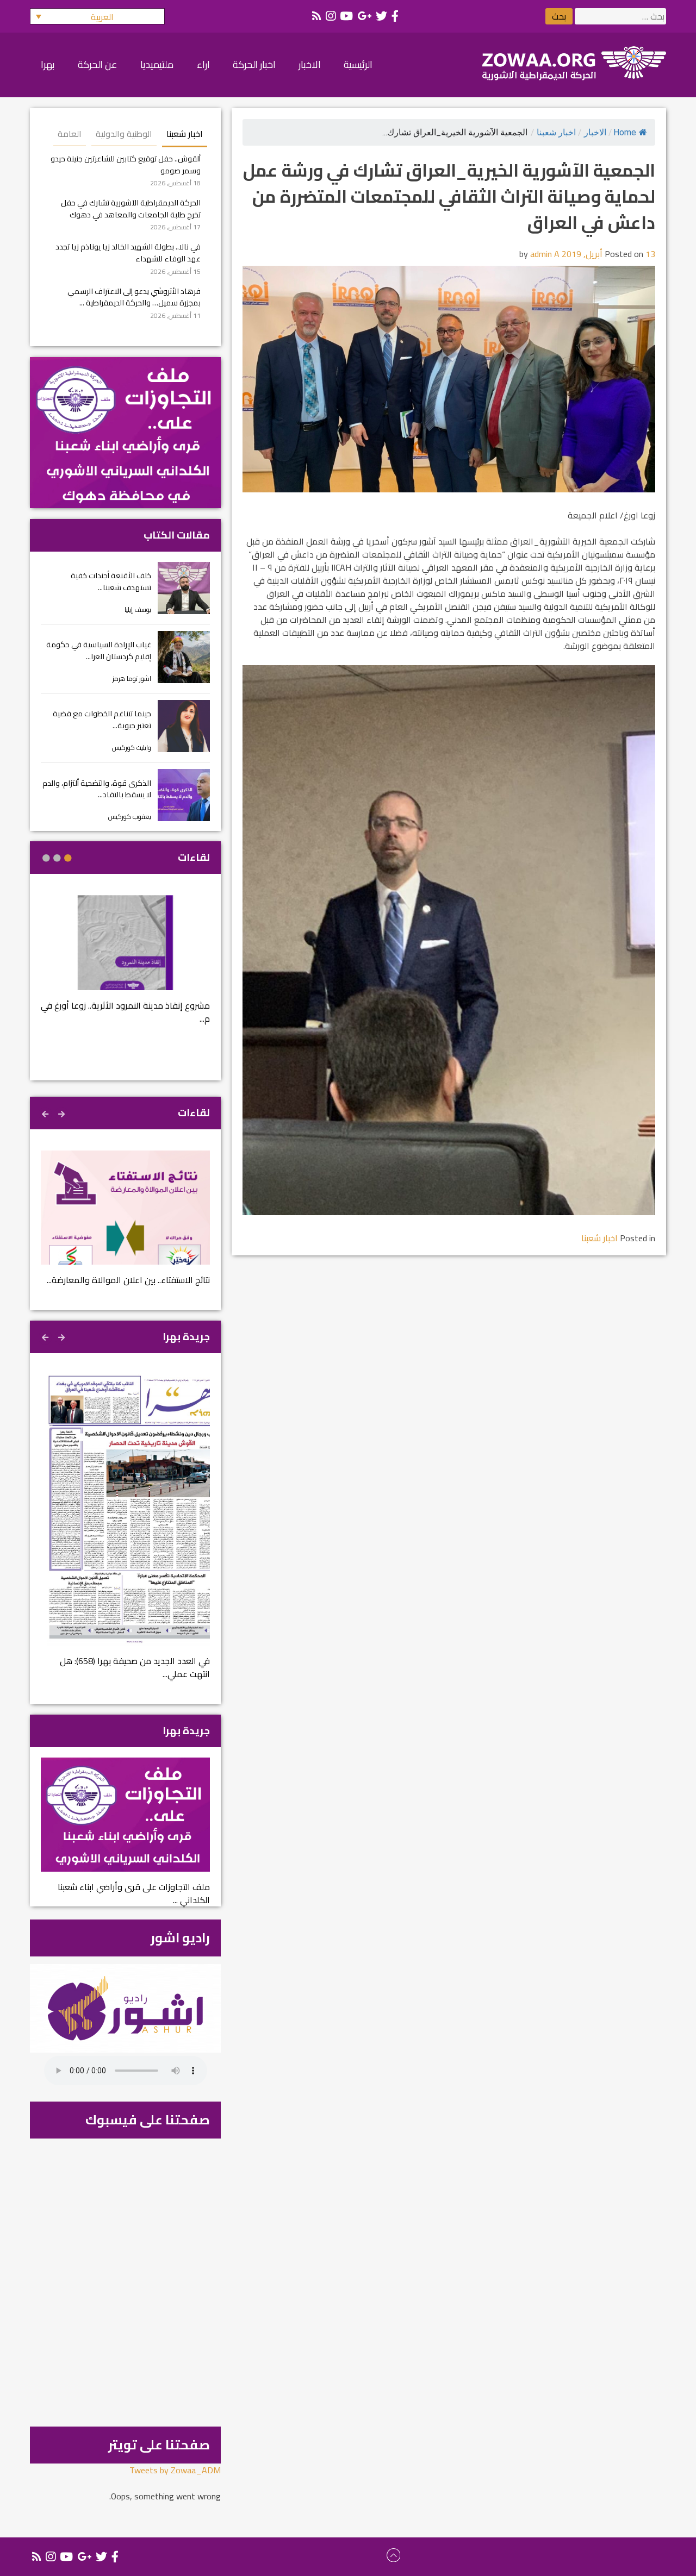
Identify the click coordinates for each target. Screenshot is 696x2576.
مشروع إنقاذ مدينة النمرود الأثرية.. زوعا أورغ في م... (125, 1012)
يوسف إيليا (138, 609)
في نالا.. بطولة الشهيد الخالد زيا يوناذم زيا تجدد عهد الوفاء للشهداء (128, 252)
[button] (97, 16)
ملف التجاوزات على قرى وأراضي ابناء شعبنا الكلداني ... (134, 1893)
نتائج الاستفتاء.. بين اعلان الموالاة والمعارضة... (128, 1280)
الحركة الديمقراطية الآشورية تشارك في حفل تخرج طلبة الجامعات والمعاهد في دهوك (131, 208)
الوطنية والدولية (124, 134)
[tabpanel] (125, 967)
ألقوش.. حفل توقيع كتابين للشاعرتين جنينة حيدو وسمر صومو (126, 164)
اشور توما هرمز (132, 679)
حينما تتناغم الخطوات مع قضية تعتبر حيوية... (102, 719)
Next (46, 1112)
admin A (545, 254)
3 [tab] (46, 858)
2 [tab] (57, 858)
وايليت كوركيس (132, 748)
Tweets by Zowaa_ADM (175, 2470)
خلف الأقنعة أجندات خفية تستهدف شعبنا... (111, 581)
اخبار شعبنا (556, 132)
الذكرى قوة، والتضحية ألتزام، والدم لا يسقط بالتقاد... (97, 789)
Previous (63, 1112)
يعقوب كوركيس (130, 817)
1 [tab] (68, 858)
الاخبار (595, 132)
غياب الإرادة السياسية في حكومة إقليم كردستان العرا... (99, 650)
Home (625, 132)
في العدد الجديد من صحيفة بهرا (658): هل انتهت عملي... (135, 1667)
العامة (70, 134)
